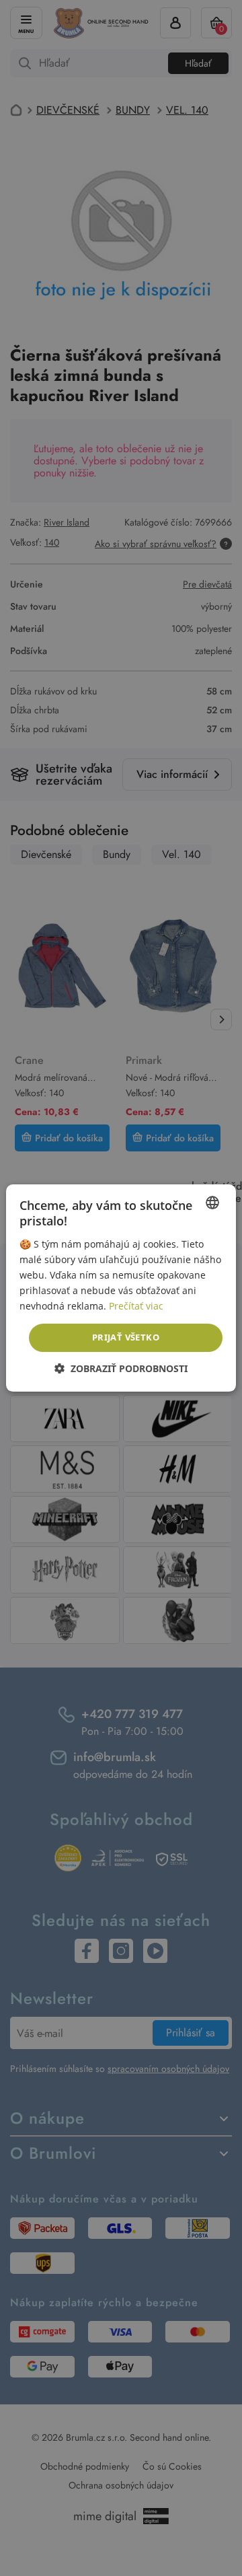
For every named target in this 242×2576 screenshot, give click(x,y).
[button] (121, 1368)
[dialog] (121, 1288)
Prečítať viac (136, 1306)
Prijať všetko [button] (126, 1337)
